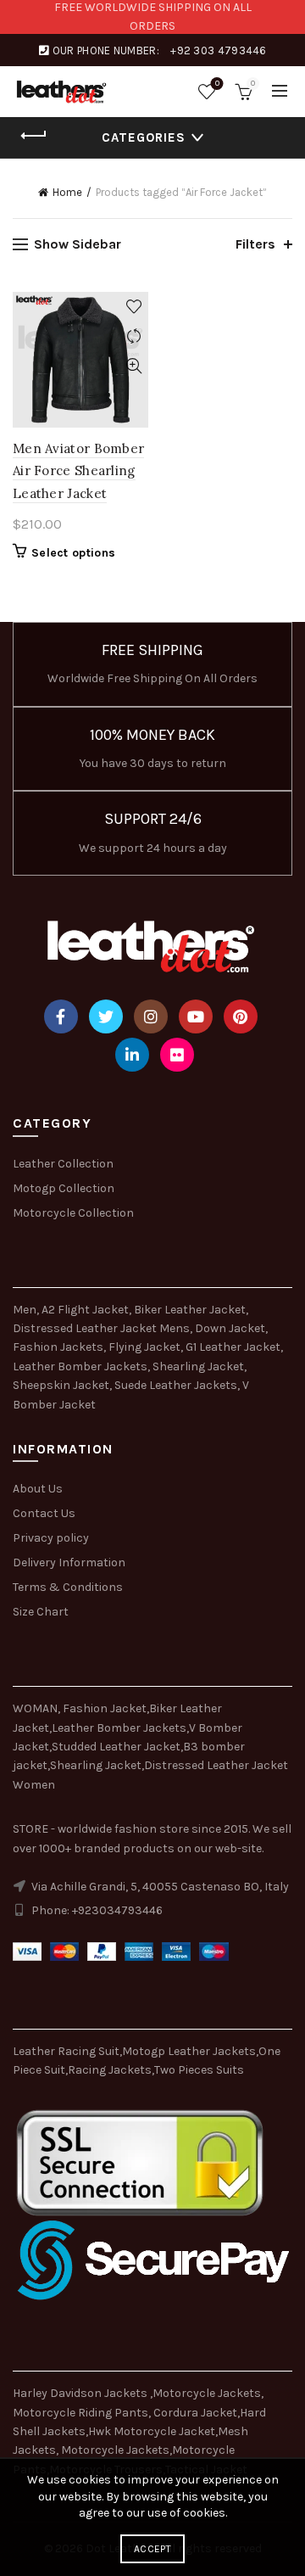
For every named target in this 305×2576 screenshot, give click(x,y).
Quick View (133, 366)
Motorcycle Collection (73, 1213)
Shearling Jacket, (200, 1366)
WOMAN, (36, 1708)
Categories (144, 137)
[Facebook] (61, 1016)
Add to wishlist (133, 307)
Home (67, 192)
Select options (73, 553)
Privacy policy (51, 1538)
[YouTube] (196, 1016)
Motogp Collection (64, 1188)
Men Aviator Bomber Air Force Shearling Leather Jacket (78, 471)
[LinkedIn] (132, 1055)
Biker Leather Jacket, (191, 1310)
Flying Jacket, (146, 1347)
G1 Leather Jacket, (234, 1347)
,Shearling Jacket (94, 1765)
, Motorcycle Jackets (113, 2450)
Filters (255, 244)
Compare (133, 336)
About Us (38, 1489)
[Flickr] (177, 1055)
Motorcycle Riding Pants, (83, 2413)
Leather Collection (63, 1164)
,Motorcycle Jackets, (207, 2393)
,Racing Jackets (108, 2070)
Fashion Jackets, (59, 1347)
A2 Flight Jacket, (86, 1310)
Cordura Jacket (195, 2413)
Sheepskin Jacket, (62, 1385)
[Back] (34, 136)
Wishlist (217, 84)
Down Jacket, (231, 1328)
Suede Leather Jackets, (177, 1385)
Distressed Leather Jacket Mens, (103, 1328)
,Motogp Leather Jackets (188, 2051)
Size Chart (41, 1612)
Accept (152, 2549)
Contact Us (44, 1513)
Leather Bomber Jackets (119, 1728)
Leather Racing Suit (66, 2051)
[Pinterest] (241, 1016)
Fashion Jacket (105, 1708)
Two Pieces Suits (199, 2070)
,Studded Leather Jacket (115, 1747)
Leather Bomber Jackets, (81, 1366)
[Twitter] (106, 1016)
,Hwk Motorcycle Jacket (150, 2431)
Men (25, 1310)
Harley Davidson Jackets (81, 2393)
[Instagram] (151, 1016)
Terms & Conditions (68, 1587)
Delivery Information (69, 1562)
